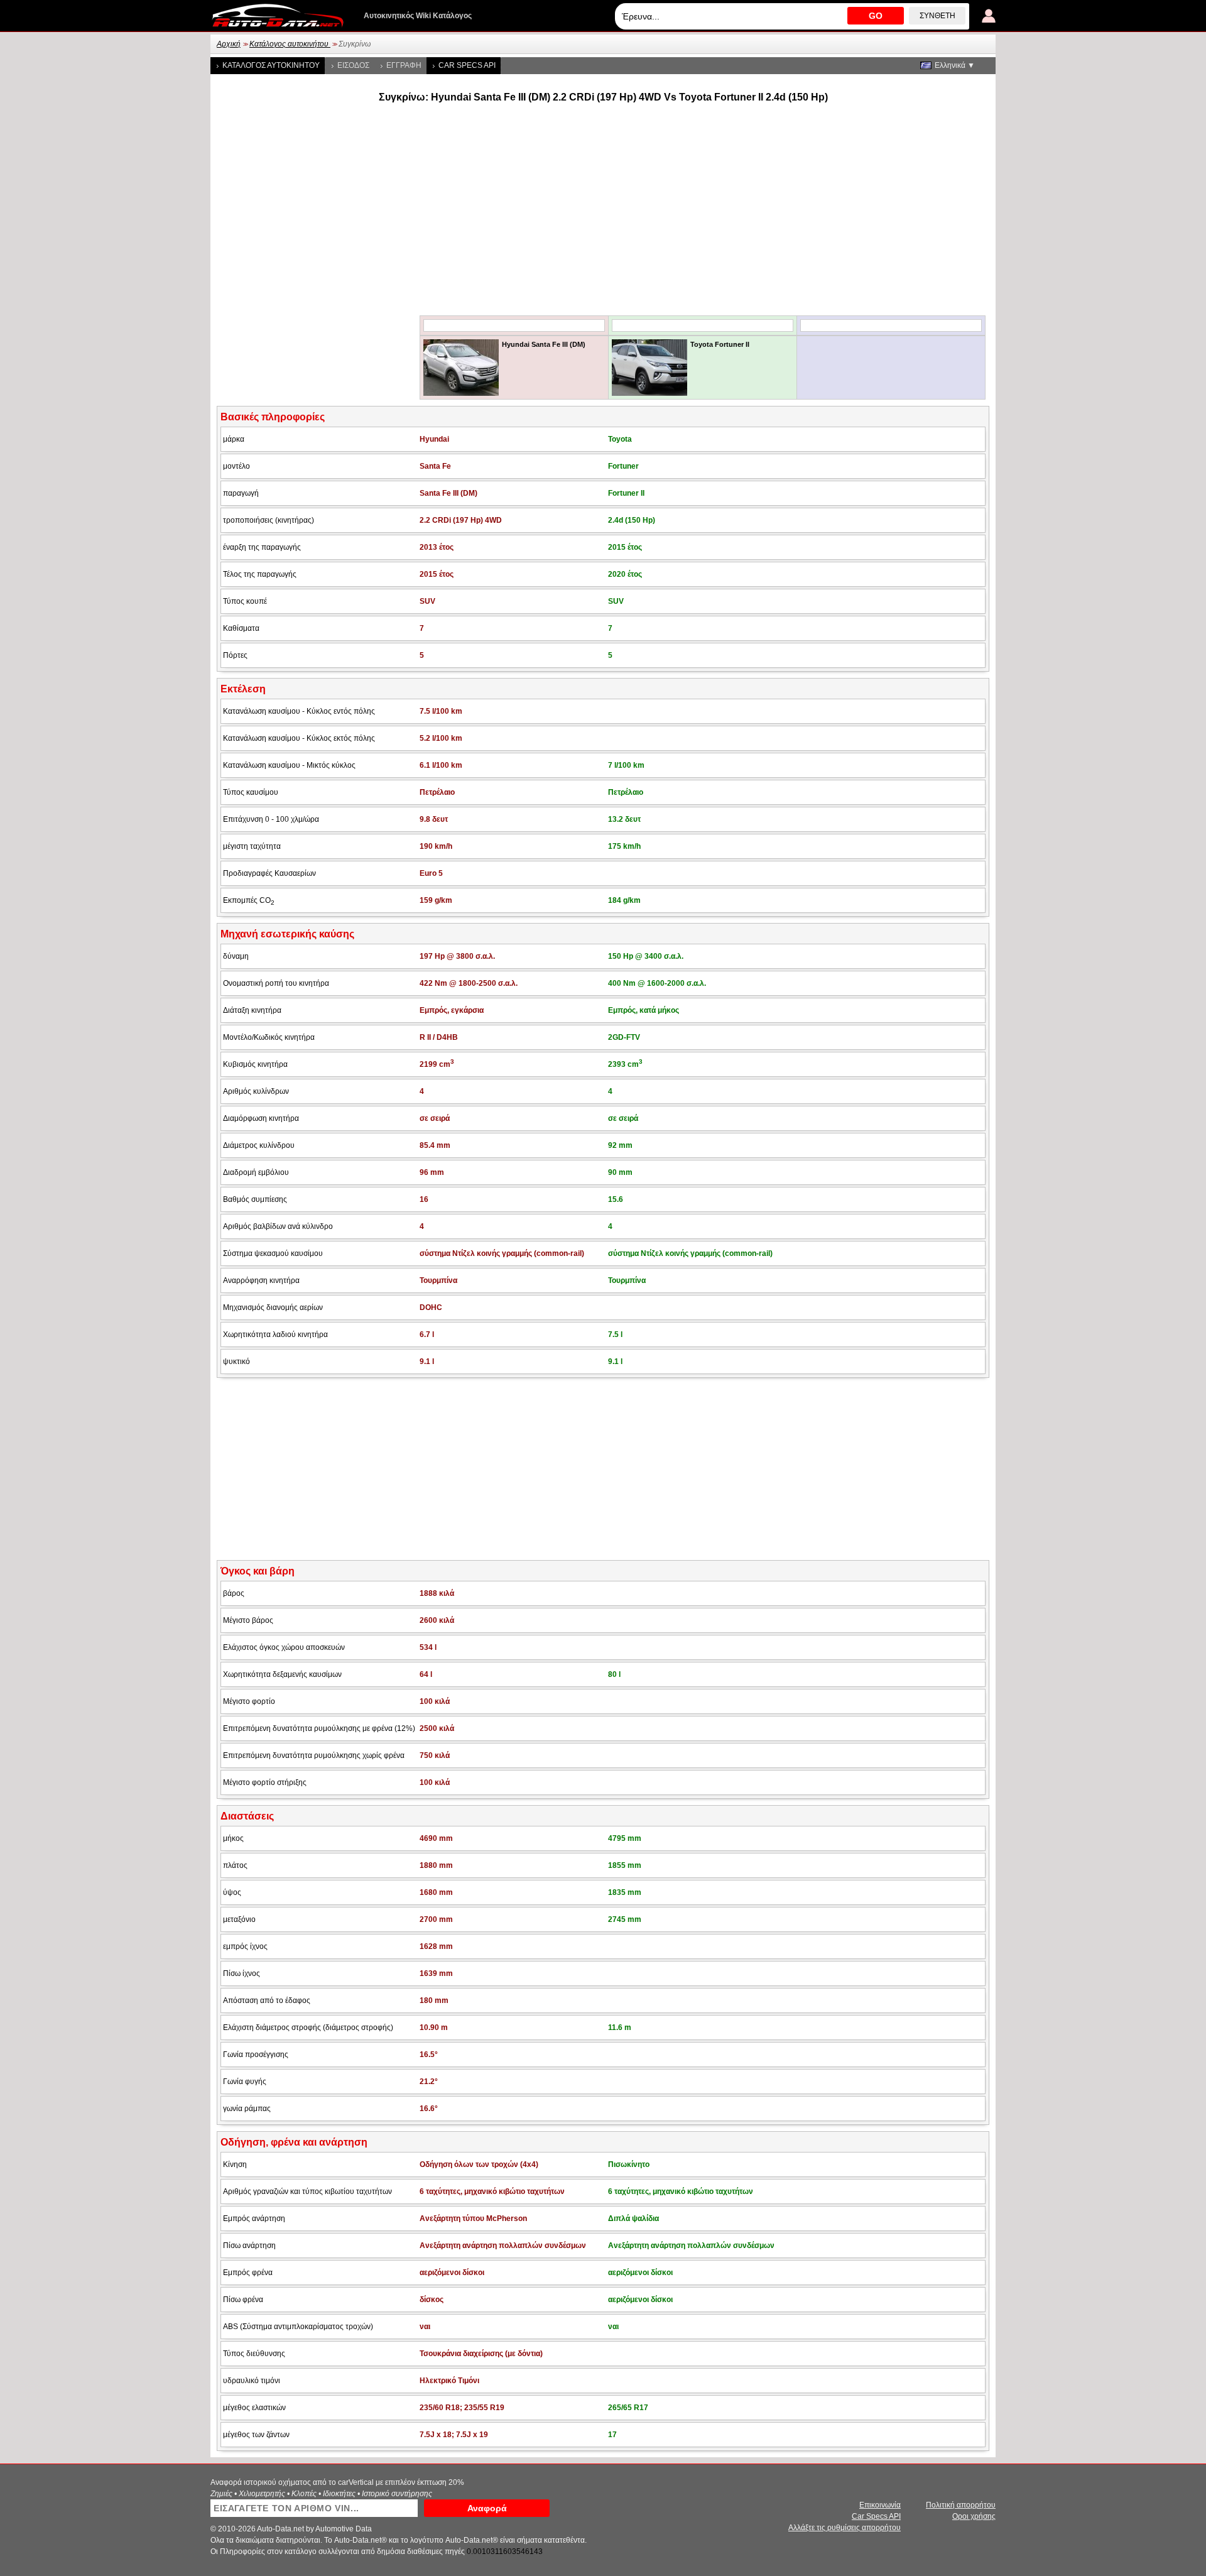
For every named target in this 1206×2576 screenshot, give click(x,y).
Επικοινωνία (880, 2505)
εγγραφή (404, 65)
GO (876, 16)
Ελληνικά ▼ (955, 65)
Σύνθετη (937, 16)
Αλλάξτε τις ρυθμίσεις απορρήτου (845, 2528)
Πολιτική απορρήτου (961, 2505)
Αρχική (229, 44)
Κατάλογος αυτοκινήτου (290, 44)
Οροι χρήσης (974, 2516)
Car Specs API (467, 65)
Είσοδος (353, 65)
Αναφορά (487, 2508)
